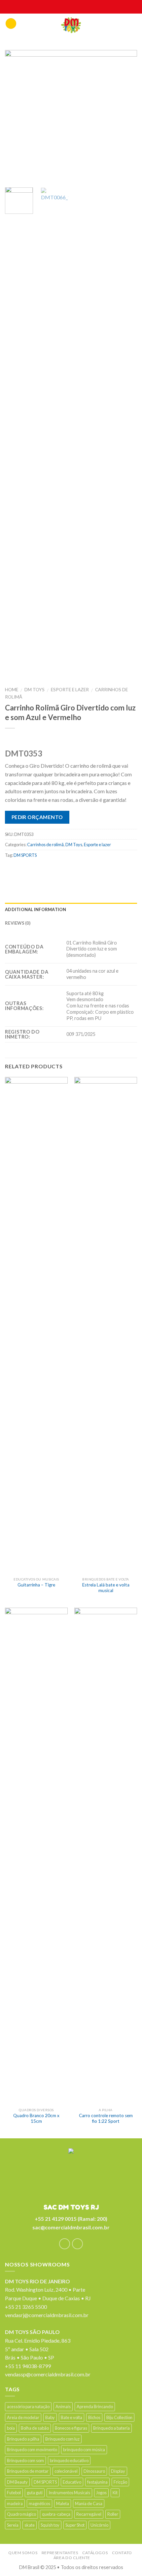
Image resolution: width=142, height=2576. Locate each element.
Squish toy (50, 2525)
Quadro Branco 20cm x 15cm (36, 2118)
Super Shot (75, 2525)
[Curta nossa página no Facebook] (65, 2244)
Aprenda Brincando (95, 2406)
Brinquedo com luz (62, 2439)
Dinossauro (94, 2471)
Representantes (60, 2553)
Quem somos (23, 2553)
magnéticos (39, 2503)
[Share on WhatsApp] (11, 870)
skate (30, 2525)
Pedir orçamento (37, 817)
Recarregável (89, 2514)
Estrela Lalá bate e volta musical (106, 1588)
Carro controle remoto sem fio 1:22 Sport (106, 2118)
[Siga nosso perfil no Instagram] (77, 2244)
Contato (122, 2553)
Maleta (63, 2503)
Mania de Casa (89, 2503)
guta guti (35, 2493)
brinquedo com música (84, 2450)
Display (118, 2471)
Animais (63, 2406)
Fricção (120, 2482)
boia (11, 2428)
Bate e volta (71, 2417)
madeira (15, 2503)
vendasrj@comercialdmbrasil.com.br (47, 2315)
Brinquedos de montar (28, 2471)
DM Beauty (17, 2482)
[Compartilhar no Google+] (75, 870)
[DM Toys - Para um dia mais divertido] (71, 25)
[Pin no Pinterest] (63, 870)
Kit (115, 2493)
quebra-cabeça (56, 2514)
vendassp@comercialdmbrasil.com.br (48, 2374)
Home (12, 690)
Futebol (14, 2493)
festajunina (97, 2482)
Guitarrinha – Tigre (36, 1585)
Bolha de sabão (35, 2428)
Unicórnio (99, 2525)
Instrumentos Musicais (69, 2493)
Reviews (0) (18, 923)
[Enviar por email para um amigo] (50, 870)
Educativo (72, 2482)
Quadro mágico (21, 2514)
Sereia (13, 2525)
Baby (50, 2417)
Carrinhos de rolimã (45, 845)
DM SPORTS (25, 855)
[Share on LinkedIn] (88, 870)
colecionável (66, 2471)
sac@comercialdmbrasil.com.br (71, 2227)
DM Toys (35, 690)
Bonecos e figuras (71, 2428)
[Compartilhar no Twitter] (37, 870)
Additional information (36, 909)
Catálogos (95, 2553)
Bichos (94, 2417)
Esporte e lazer (70, 690)
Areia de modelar (23, 2417)
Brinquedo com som (25, 2460)
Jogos (101, 2493)
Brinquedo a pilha (23, 2439)
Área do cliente (72, 2558)
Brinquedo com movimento (32, 2450)
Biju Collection (119, 2417)
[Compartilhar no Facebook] (24, 870)
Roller (113, 2514)
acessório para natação (28, 2406)
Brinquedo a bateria (111, 2428)
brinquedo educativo (69, 2460)
